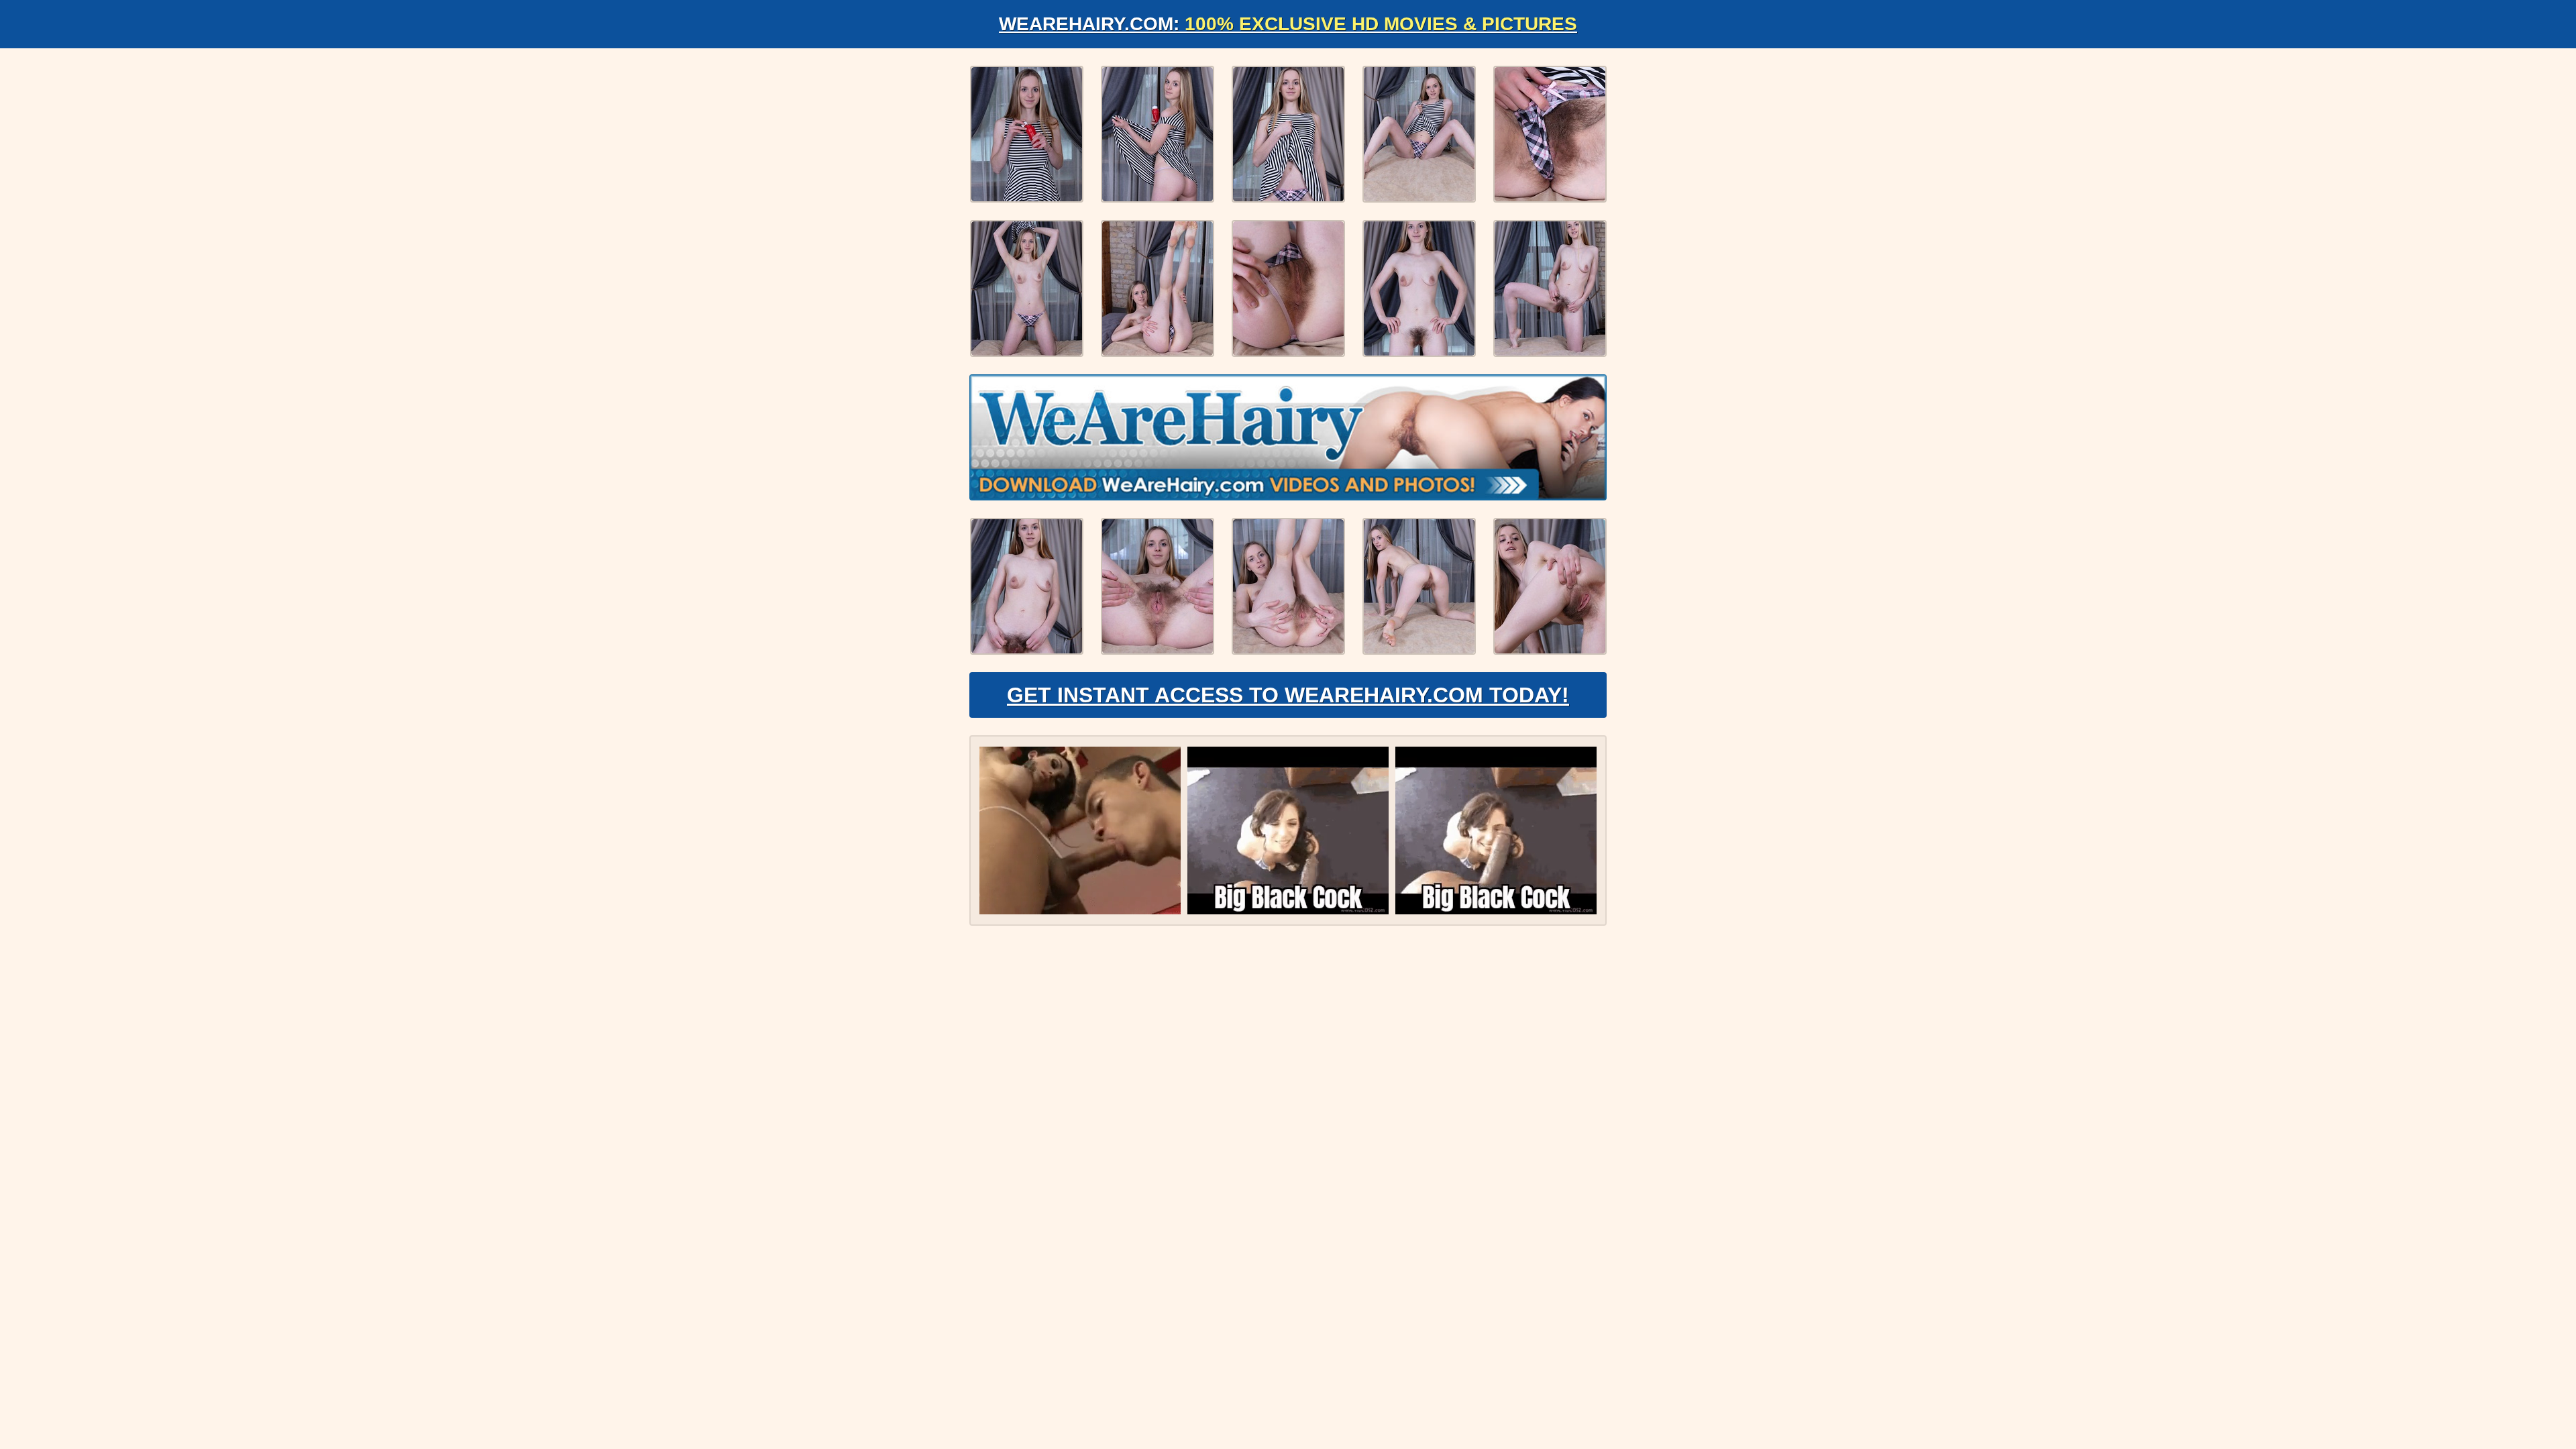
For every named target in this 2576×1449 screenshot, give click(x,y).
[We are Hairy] (1288, 437)
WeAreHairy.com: (1288, 24)
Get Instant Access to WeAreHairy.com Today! (1288, 695)
